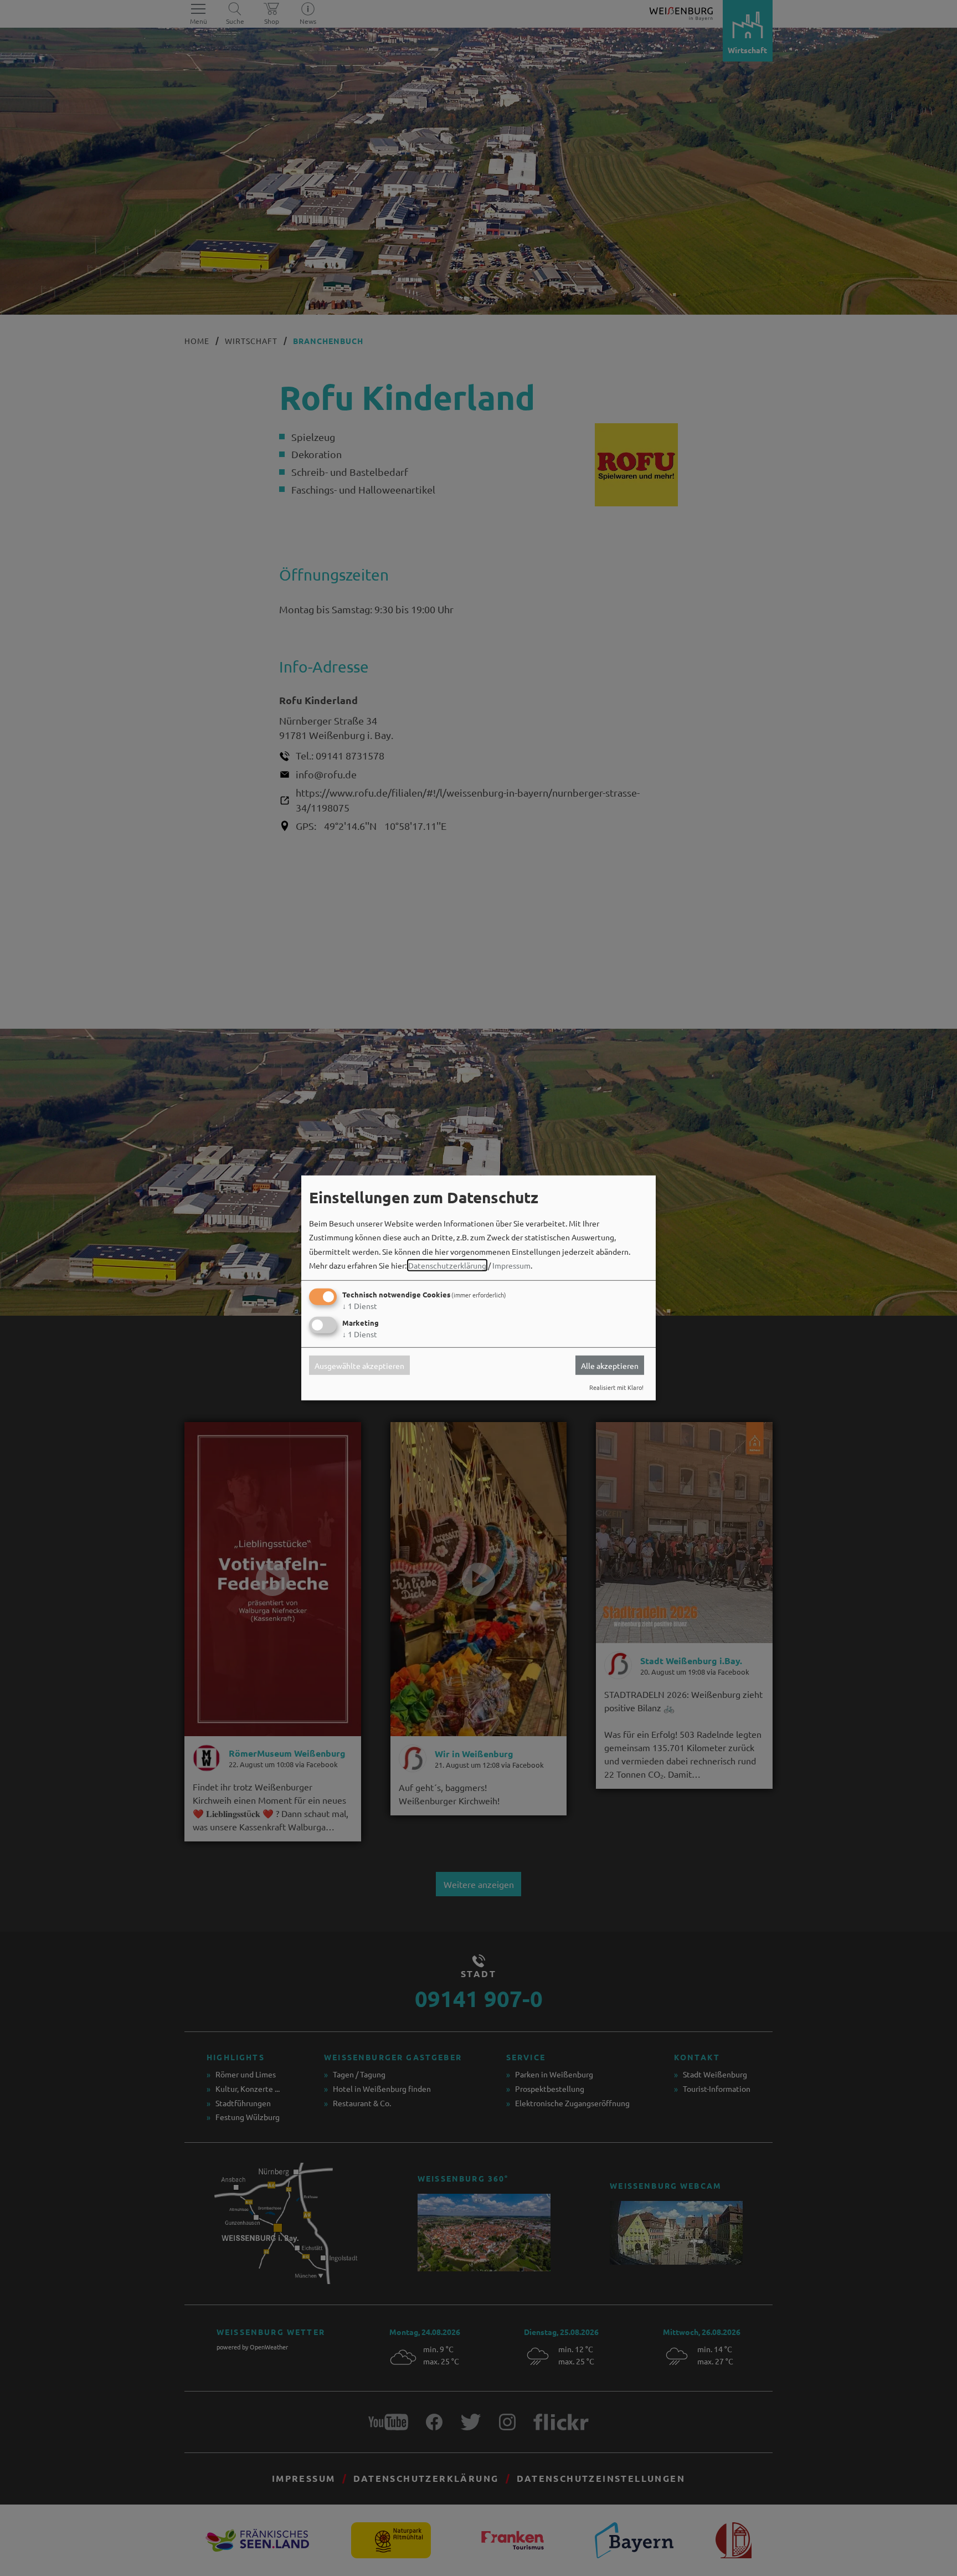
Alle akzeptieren (610, 1365)
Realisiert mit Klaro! (616, 1387)
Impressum (511, 1265)
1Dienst (360, 1306)
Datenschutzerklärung (447, 1265)
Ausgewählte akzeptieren (359, 1365)
